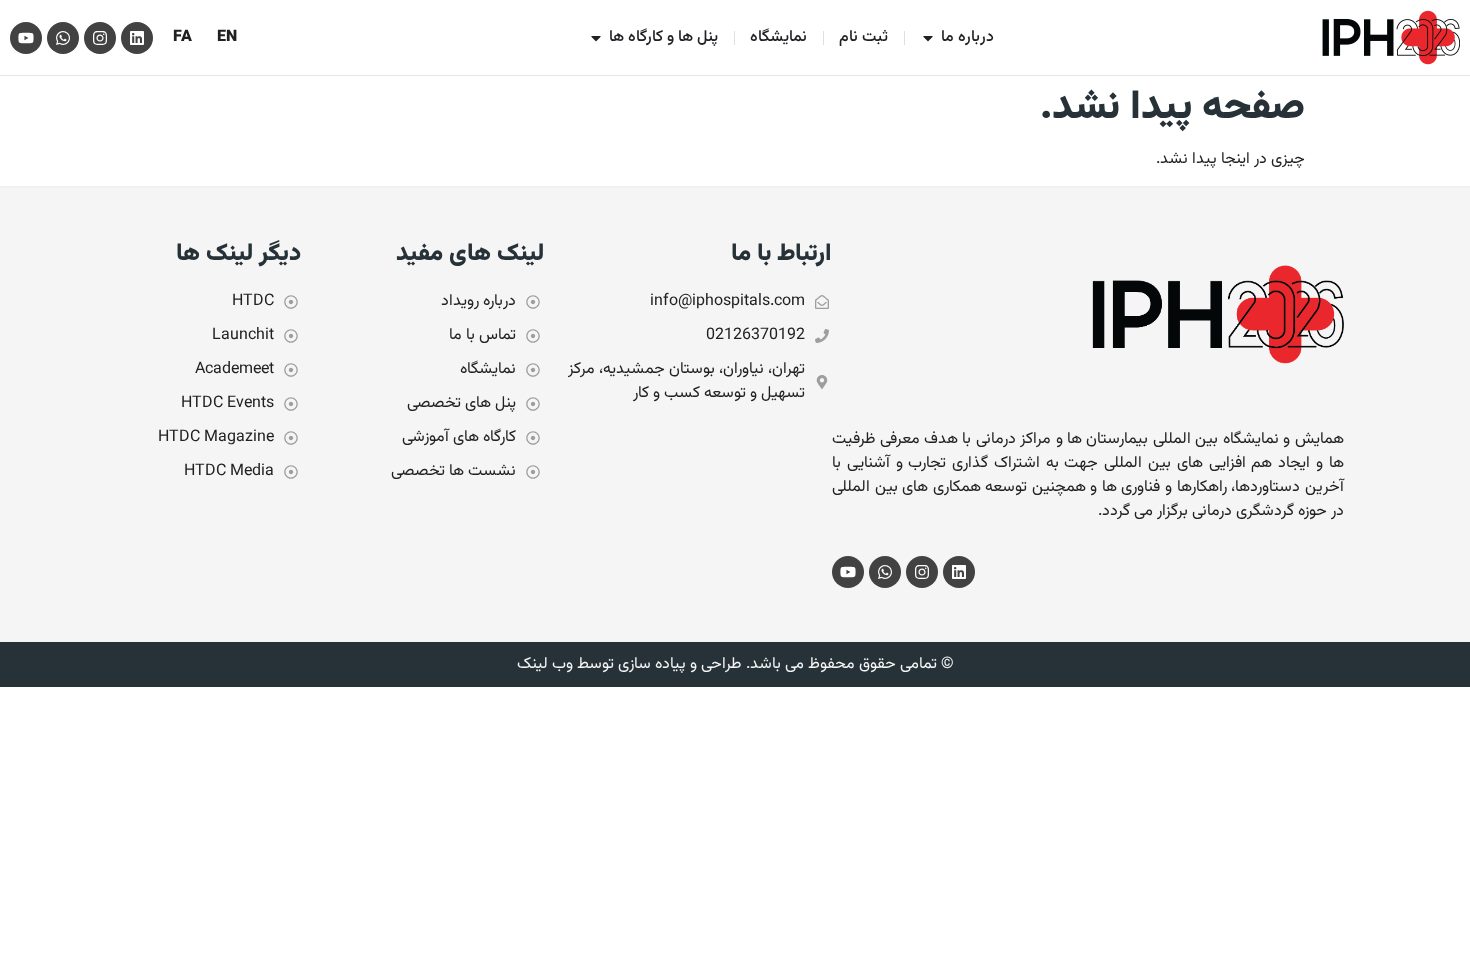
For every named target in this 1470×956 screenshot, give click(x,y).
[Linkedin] (137, 38)
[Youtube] (26, 38)
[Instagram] (100, 38)
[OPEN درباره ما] (928, 38)
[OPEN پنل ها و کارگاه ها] (596, 38)
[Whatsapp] (63, 38)
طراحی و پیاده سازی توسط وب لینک (629, 664)
